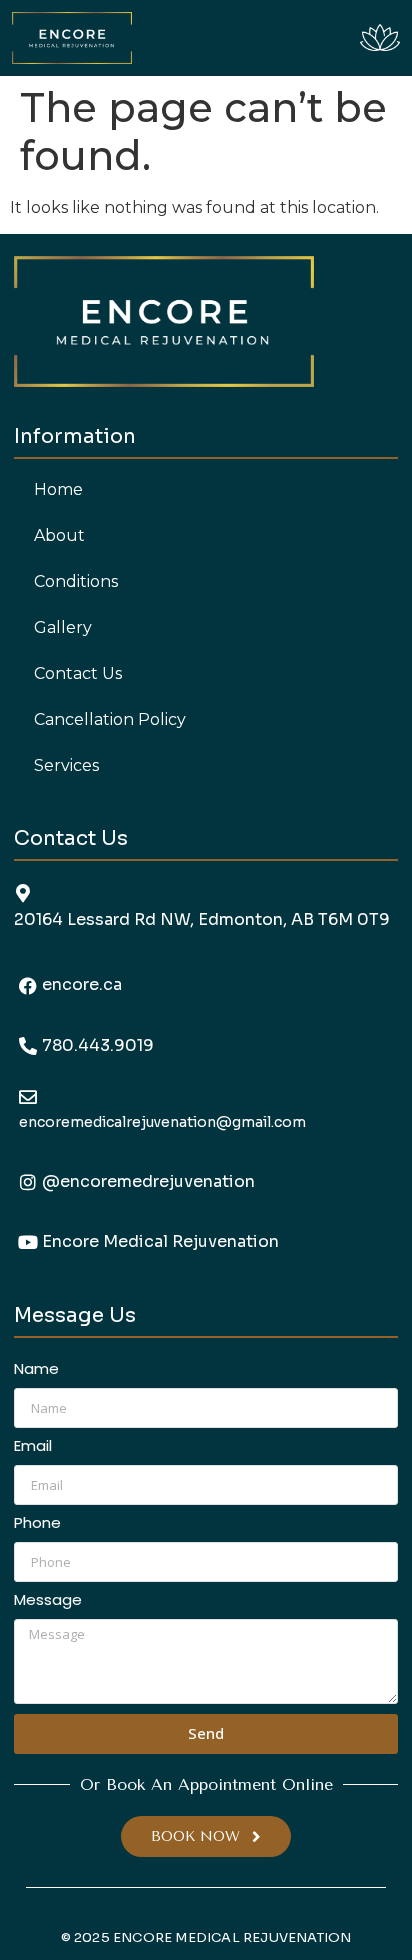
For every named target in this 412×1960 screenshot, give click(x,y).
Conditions (76, 581)
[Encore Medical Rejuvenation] (28, 1242)
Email (33, 1447)
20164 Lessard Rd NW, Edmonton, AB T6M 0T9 (202, 919)
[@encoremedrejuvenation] (28, 1182)
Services (66, 765)
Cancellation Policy (110, 719)
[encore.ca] (28, 986)
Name (36, 1370)
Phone (37, 1524)
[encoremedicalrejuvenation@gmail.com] (28, 1097)
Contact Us (78, 673)
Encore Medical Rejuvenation (160, 1241)
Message (48, 1601)
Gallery (63, 627)
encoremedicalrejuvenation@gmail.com (162, 1122)
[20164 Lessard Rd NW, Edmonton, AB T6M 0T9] (23, 893)
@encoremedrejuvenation (148, 1181)
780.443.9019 (98, 1045)
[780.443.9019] (28, 1046)
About (59, 535)
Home (58, 489)
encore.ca (82, 984)
